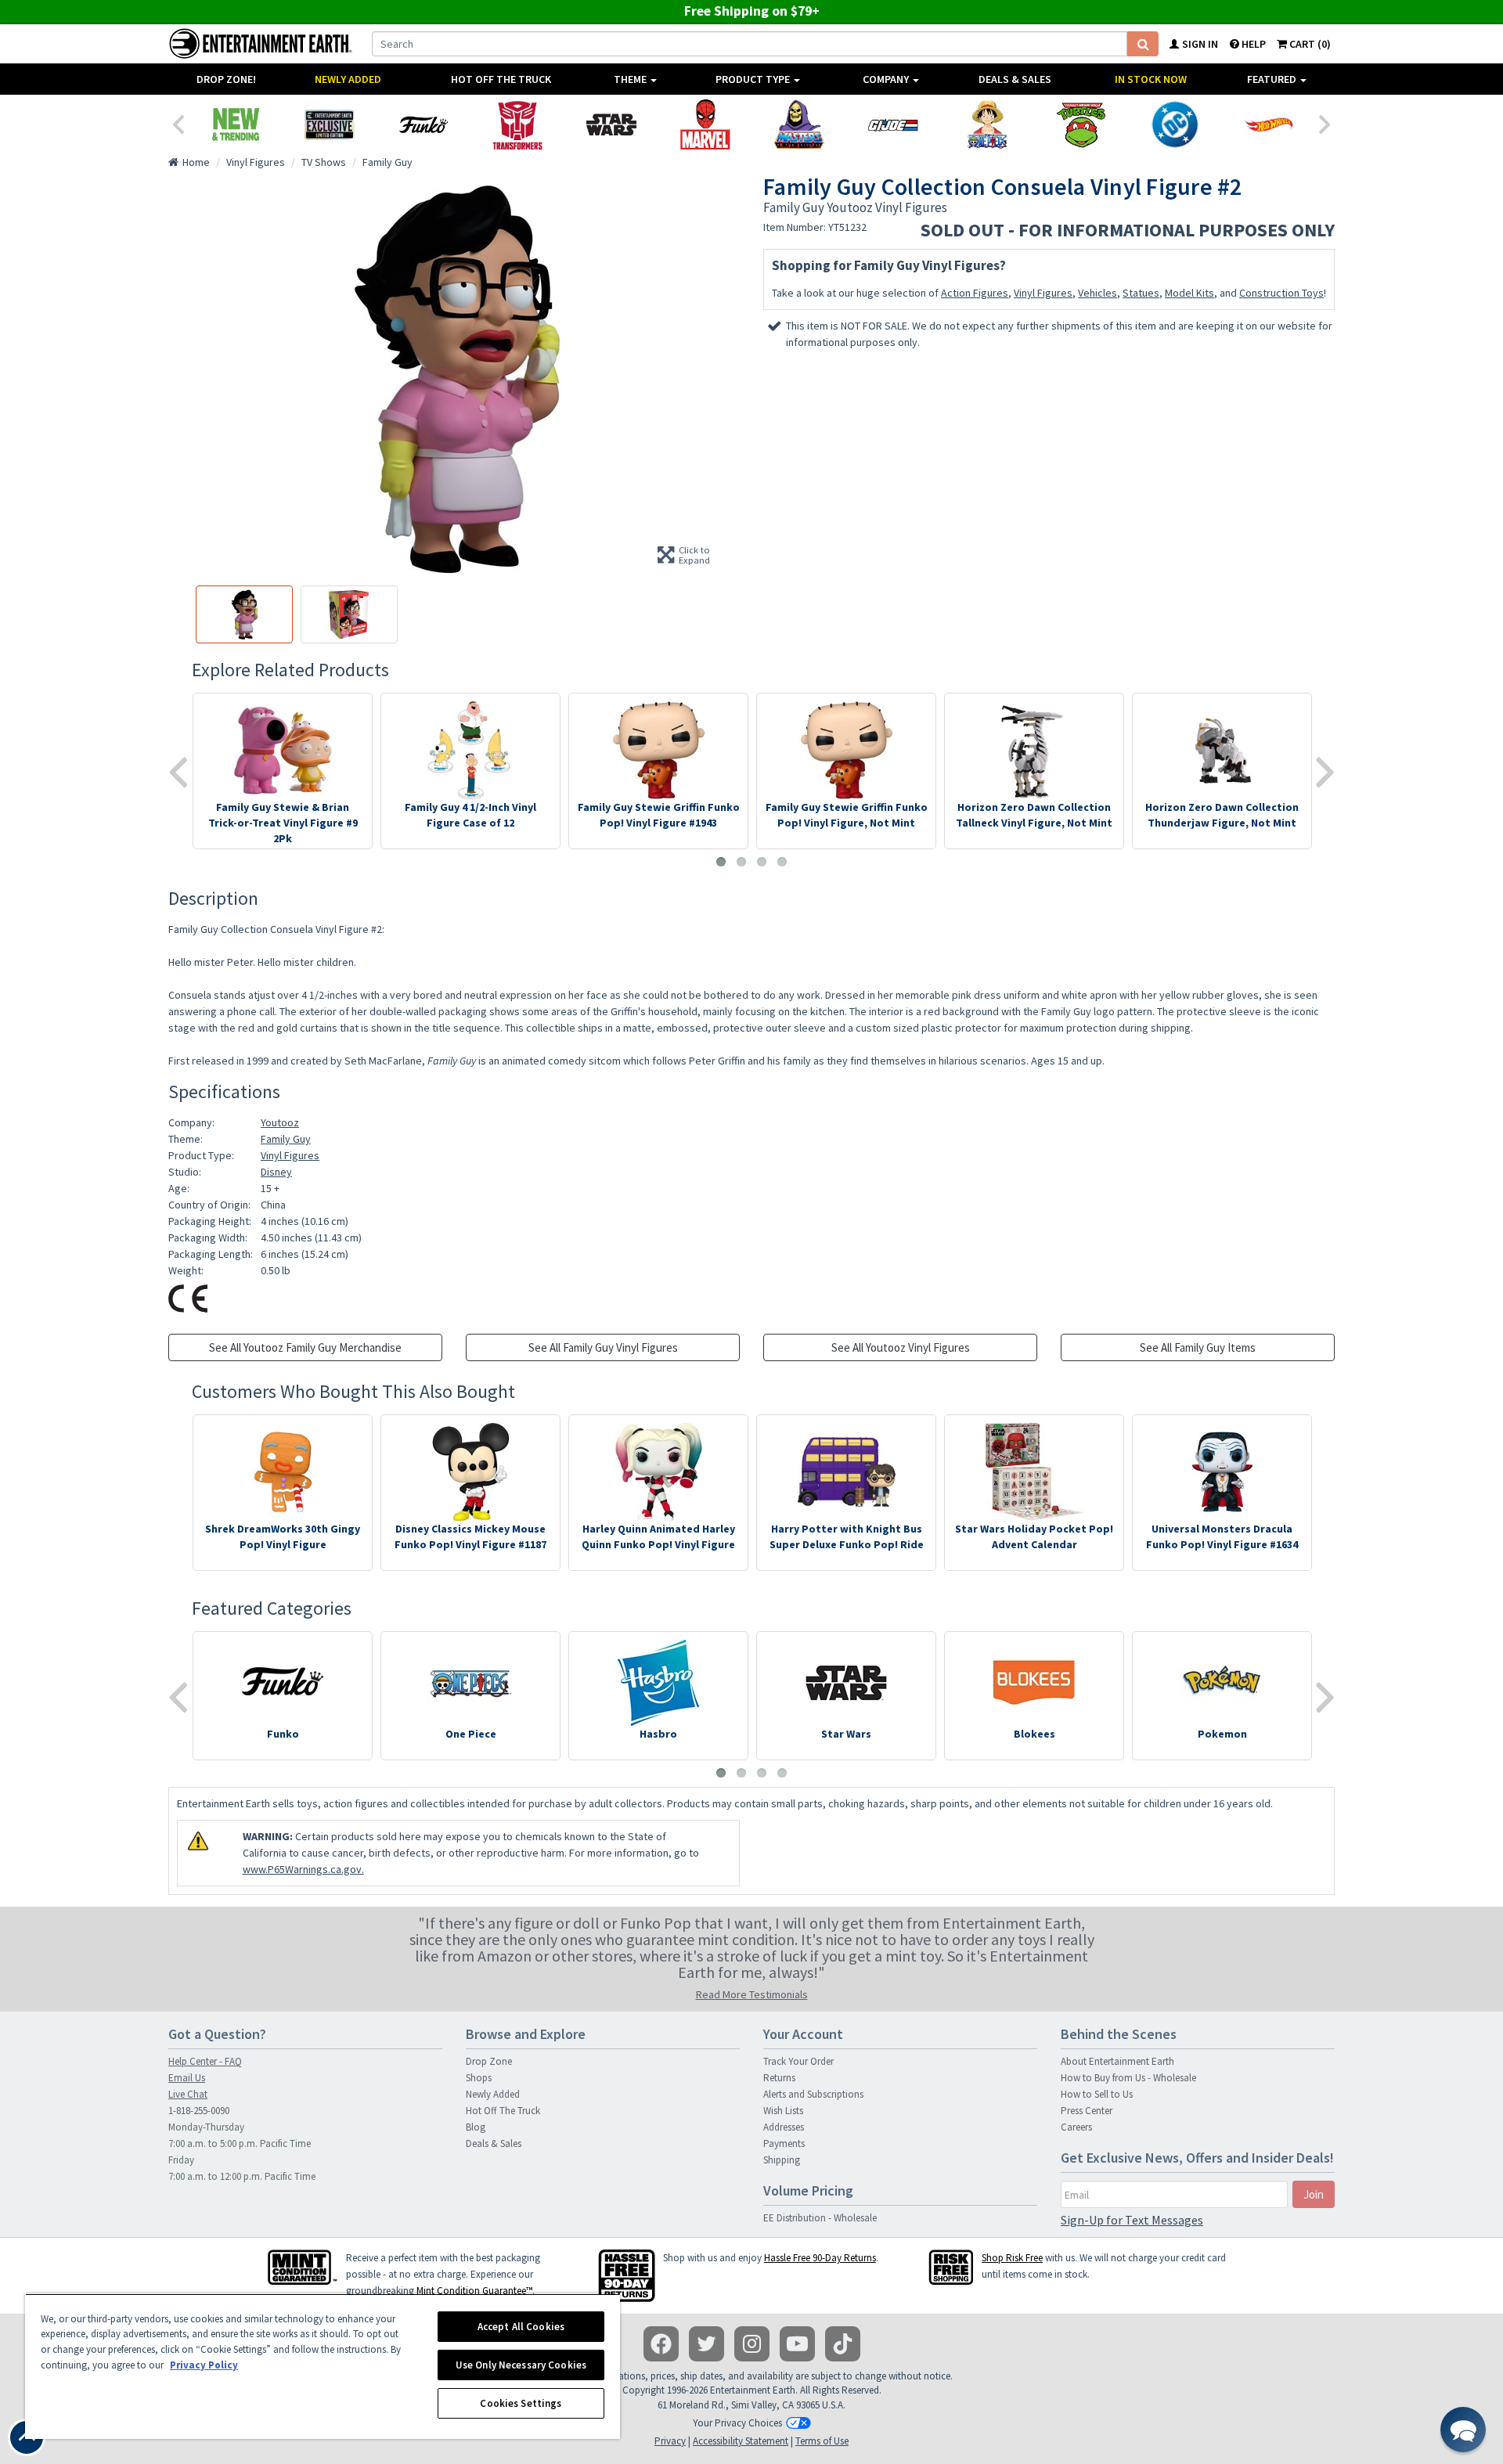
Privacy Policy (204, 2365)
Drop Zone (489, 2061)
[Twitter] (706, 2344)
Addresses (784, 2127)
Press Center (1087, 2111)
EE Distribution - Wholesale (820, 2218)
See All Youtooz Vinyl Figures (901, 1347)
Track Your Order (798, 2061)
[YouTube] (797, 2344)
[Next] (1325, 123)
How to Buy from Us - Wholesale (1128, 2078)
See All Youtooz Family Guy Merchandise (305, 1347)
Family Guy (286, 1139)
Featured (1273, 79)
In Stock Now (1151, 79)
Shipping (782, 2160)
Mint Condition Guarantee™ (474, 2291)
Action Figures (975, 293)
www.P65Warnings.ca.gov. (303, 1869)
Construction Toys (1281, 293)
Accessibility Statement (741, 2441)
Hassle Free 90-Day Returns (820, 2258)
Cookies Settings (521, 2403)
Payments (784, 2143)
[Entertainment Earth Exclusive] (330, 124)
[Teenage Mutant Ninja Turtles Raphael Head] (1081, 124)
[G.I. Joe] (893, 124)
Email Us (187, 2078)
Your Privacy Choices (737, 2423)
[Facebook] (661, 2344)
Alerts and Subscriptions (813, 2094)
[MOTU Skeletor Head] (799, 124)
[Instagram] (752, 2344)
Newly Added (348, 79)
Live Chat (188, 2094)
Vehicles (1098, 293)
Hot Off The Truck (501, 79)
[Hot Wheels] (1269, 124)
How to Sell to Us (1097, 2094)
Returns (779, 2078)
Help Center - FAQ (205, 2061)
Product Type (754, 79)
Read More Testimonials (752, 1994)
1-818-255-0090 (199, 2111)
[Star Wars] (611, 124)
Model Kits (1189, 293)
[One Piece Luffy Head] (987, 124)
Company (887, 79)
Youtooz (280, 1122)
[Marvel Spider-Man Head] (705, 124)
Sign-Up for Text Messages (1132, 2220)
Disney (276, 1172)
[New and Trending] (236, 124)
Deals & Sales (1015, 79)
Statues (1141, 293)
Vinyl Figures (1043, 293)
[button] (1463, 2430)
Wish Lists (783, 2111)
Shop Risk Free (1012, 2258)
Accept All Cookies (521, 2327)
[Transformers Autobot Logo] (517, 124)
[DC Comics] (1175, 124)
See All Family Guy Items (1198, 1347)
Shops (479, 2078)
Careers (1076, 2127)
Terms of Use (822, 2441)
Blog (476, 2127)
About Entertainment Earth (1117, 2061)
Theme (631, 79)
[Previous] (178, 123)
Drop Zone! (226, 79)
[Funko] (424, 124)
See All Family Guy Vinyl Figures (603, 1347)
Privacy (670, 2441)
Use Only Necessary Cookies (521, 2365)
